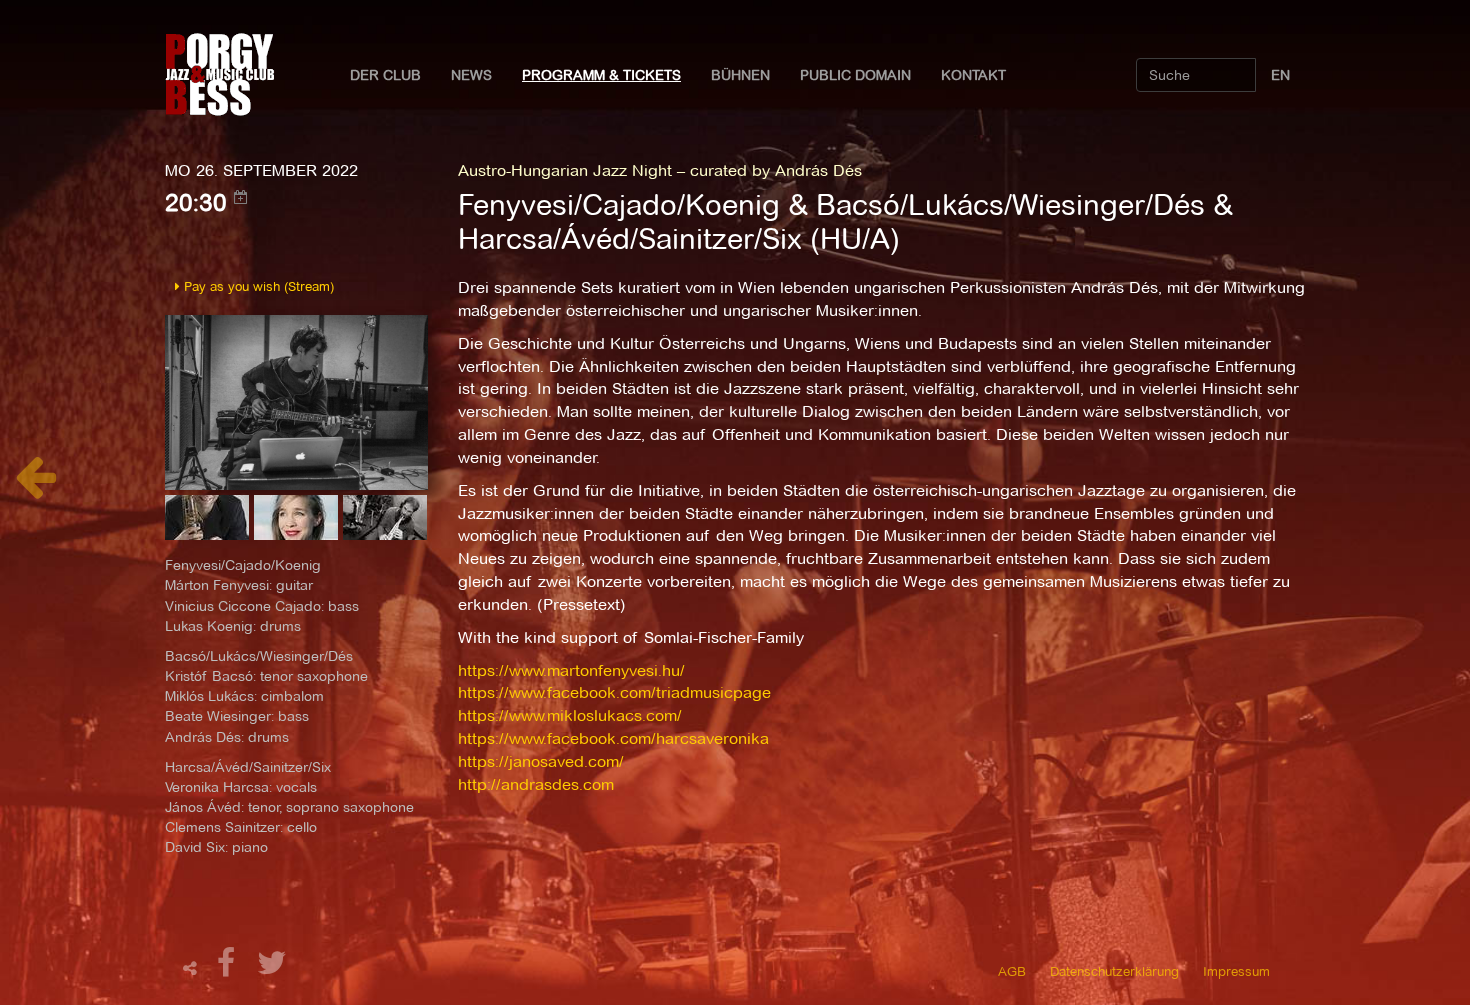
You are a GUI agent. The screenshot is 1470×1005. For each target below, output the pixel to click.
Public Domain (855, 75)
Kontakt (973, 75)
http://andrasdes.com (536, 784)
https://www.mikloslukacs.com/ (570, 715)
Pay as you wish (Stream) (257, 286)
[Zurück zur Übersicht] (35, 487)
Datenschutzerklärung (1114, 971)
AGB (1012, 971)
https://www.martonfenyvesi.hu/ (571, 670)
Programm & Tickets (601, 75)
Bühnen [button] (740, 75)
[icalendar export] (241, 197)
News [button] (471, 75)
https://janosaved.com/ (541, 761)
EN (1280, 75)
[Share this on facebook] (229, 968)
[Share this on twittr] (272, 968)
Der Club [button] (385, 75)
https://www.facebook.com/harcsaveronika (613, 738)
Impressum (1236, 971)
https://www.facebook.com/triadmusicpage (614, 692)
